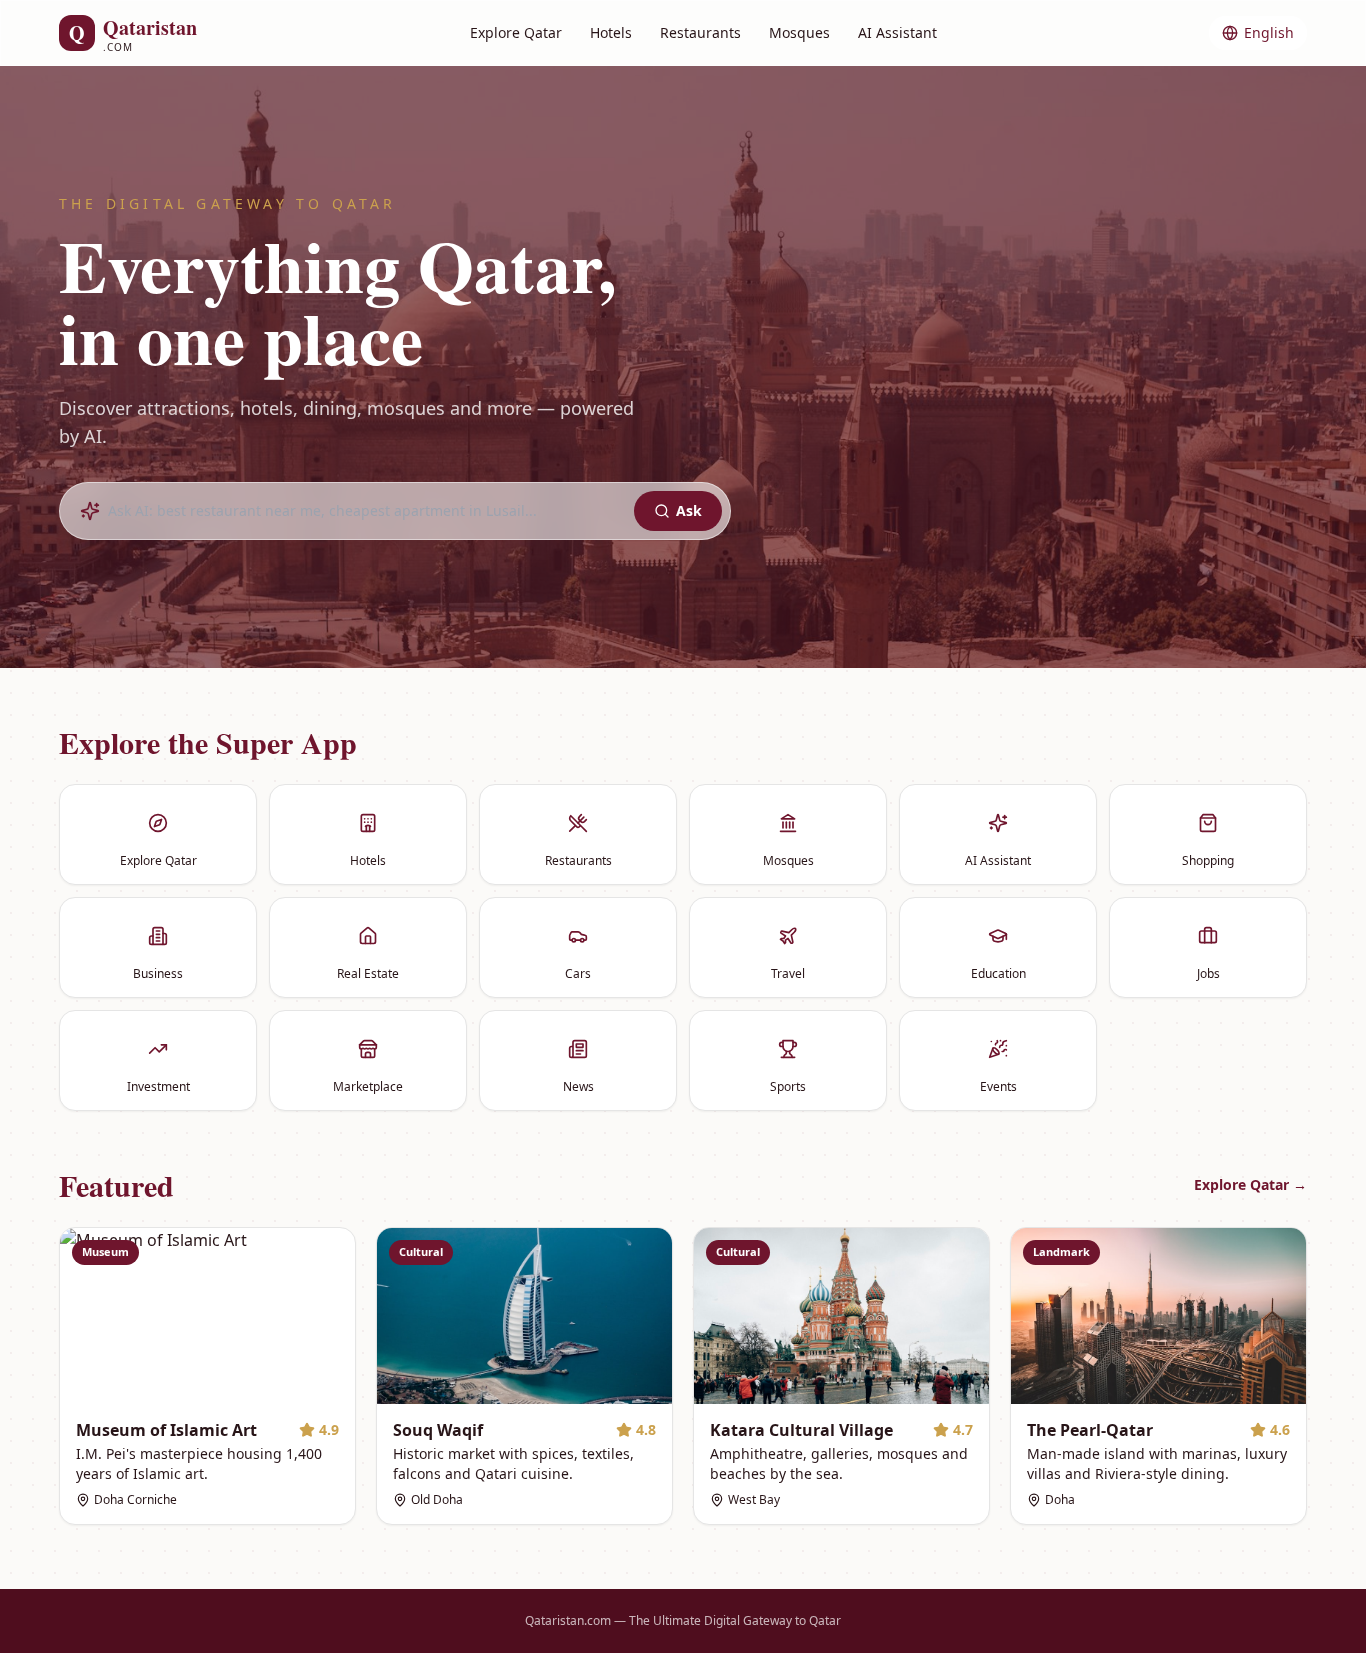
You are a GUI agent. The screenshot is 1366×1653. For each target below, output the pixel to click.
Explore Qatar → (1250, 1184)
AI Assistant (897, 32)
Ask (689, 510)
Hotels (611, 32)
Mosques (799, 32)
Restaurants (700, 32)
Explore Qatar (516, 32)
